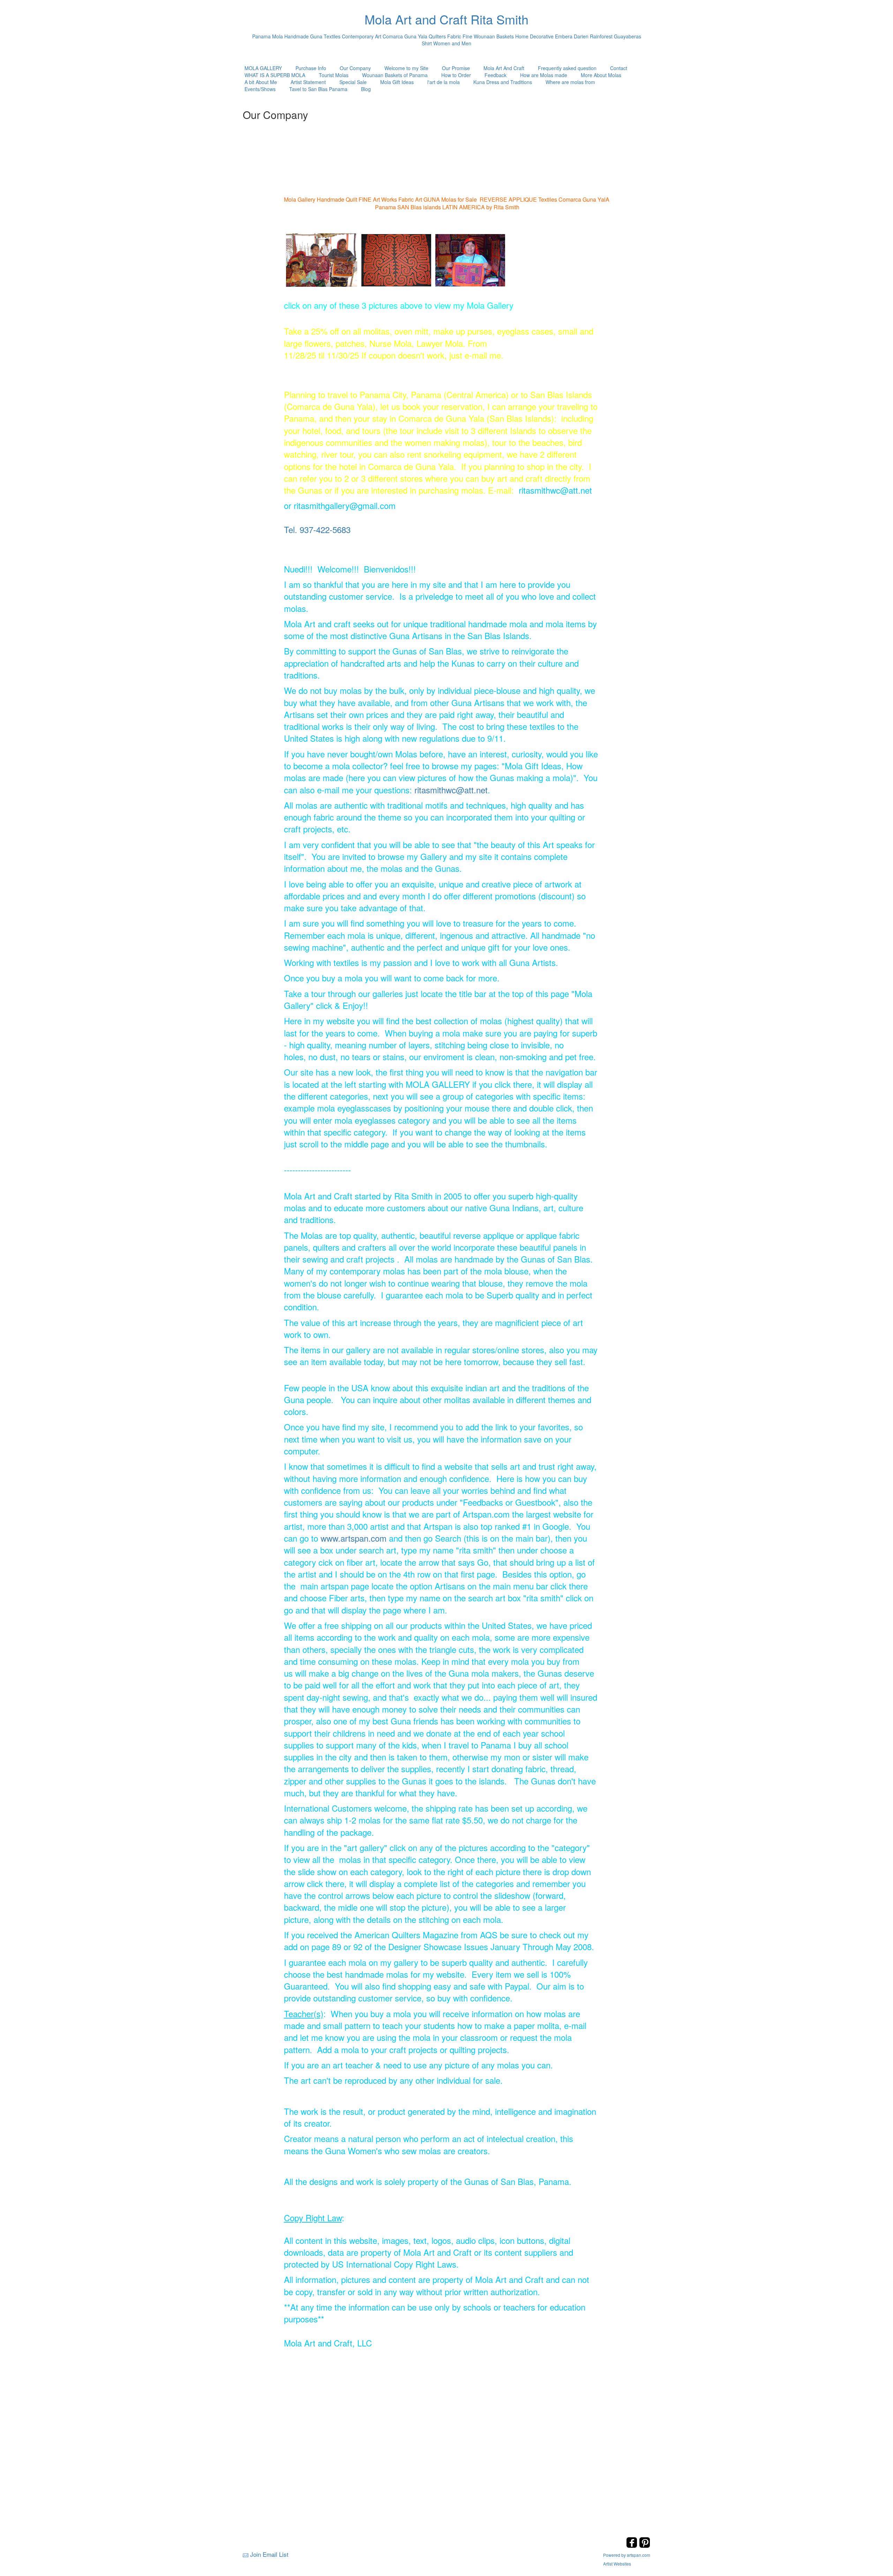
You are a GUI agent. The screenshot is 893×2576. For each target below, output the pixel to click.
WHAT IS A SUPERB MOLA (275, 75)
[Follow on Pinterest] (645, 2546)
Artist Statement (308, 82)
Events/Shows (260, 89)
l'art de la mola (444, 82)
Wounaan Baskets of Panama (395, 75)
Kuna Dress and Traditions (503, 82)
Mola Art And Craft (504, 68)
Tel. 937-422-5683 (317, 529)
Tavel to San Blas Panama (318, 89)
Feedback (496, 75)
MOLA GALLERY (263, 68)
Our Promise (456, 68)
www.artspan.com (354, 1538)
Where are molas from (570, 82)
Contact (619, 68)
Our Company (355, 68)
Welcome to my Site (406, 68)
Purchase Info (311, 68)
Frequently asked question (567, 68)
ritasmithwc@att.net (451, 790)
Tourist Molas (334, 75)
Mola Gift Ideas (397, 82)
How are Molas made (544, 75)
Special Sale (353, 82)
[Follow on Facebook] (633, 2546)
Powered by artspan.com (627, 2555)
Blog (366, 89)
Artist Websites (617, 2564)
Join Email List (269, 2554)
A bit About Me (261, 82)
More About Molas (601, 75)
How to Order (456, 75)
